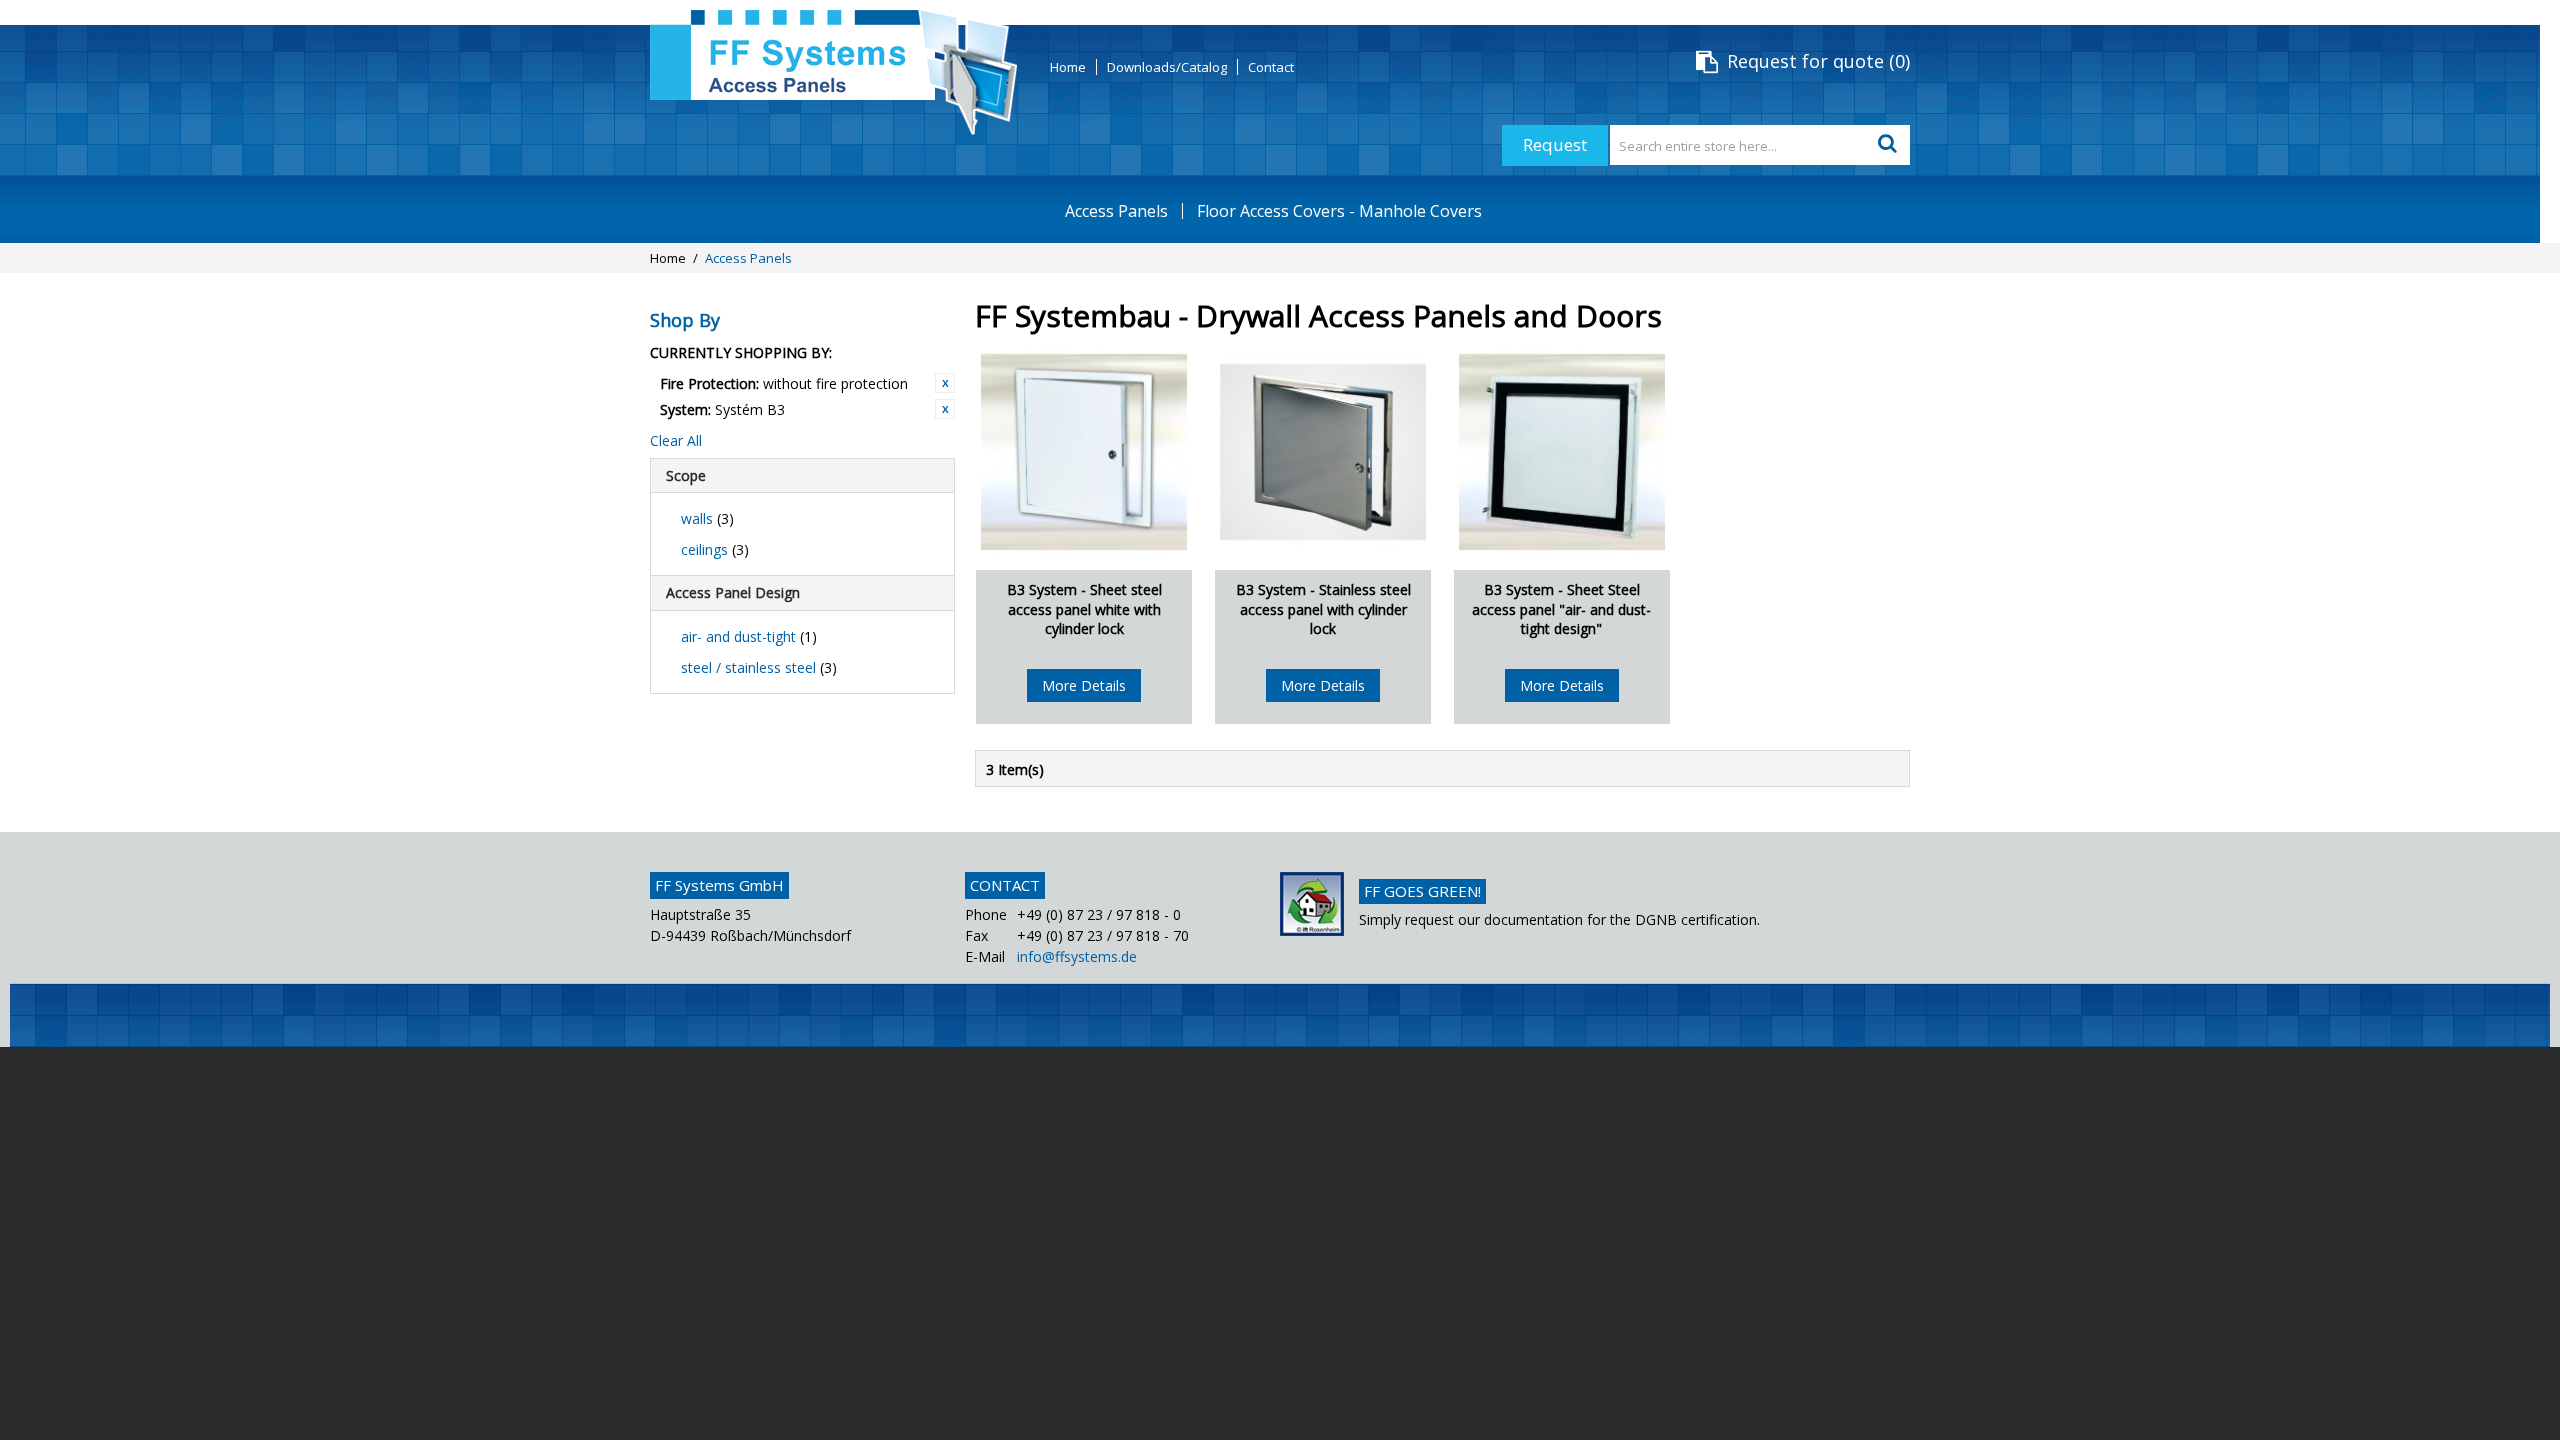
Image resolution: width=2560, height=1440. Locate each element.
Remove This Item (945, 383)
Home (1068, 67)
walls (707, 518)
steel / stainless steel (759, 667)
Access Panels (1116, 211)
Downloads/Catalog (1167, 67)
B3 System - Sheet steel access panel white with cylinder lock (1084, 609)
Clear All (676, 440)
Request (1555, 144)
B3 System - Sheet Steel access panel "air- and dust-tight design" (1561, 609)
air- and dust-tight (749, 636)
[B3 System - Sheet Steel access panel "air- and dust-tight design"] (1562, 452)
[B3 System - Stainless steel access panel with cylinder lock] (1323, 452)
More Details (1084, 685)
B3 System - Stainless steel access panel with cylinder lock (1323, 609)
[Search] (1890, 145)
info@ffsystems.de (1077, 956)
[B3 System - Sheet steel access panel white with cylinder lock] (1084, 452)
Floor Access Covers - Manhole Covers (1339, 211)
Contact (1271, 67)
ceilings (715, 549)
